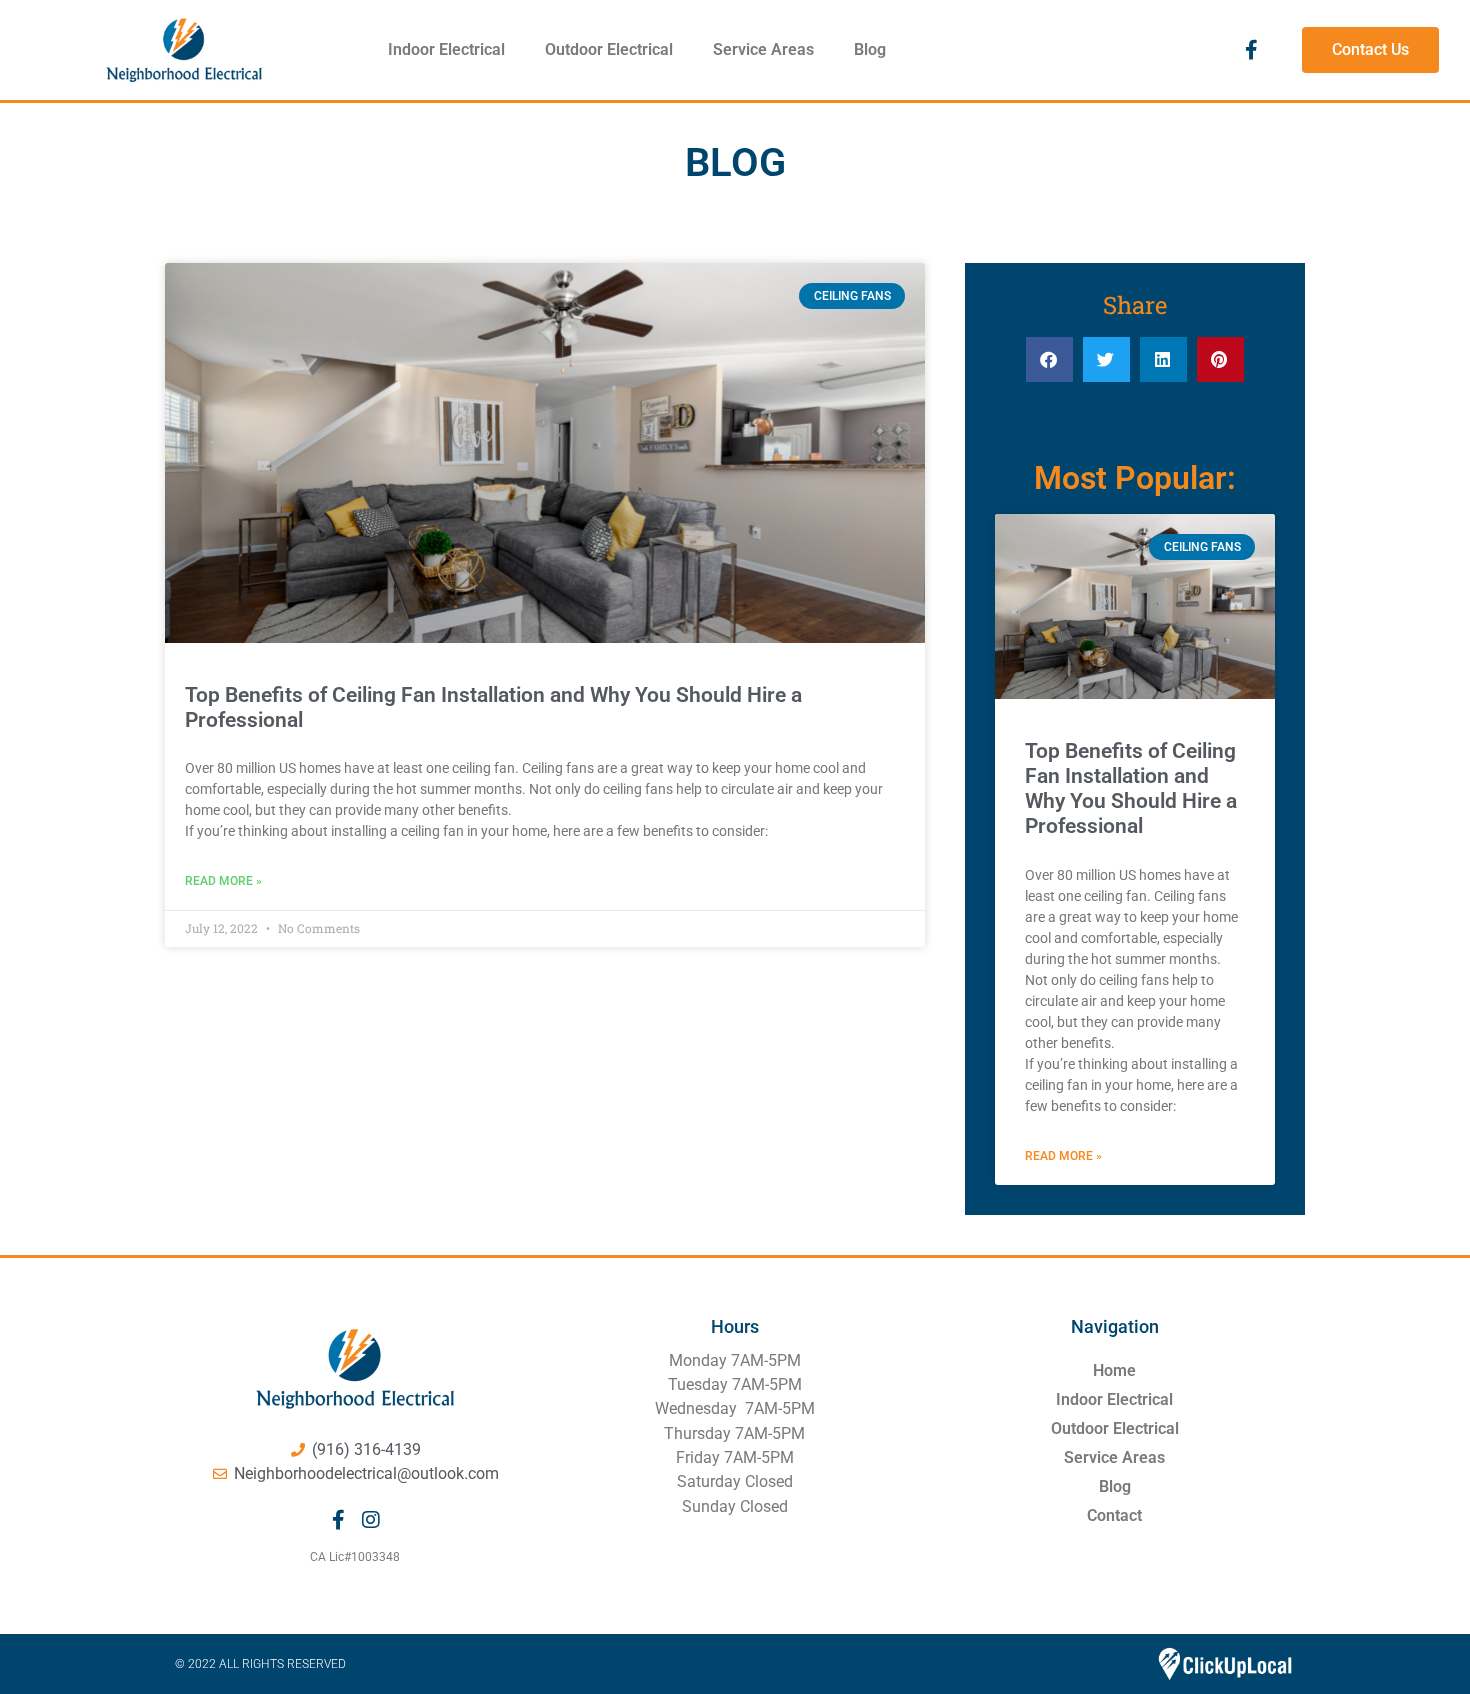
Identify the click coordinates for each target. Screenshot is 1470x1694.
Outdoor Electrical (609, 49)
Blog (870, 49)
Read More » (223, 881)
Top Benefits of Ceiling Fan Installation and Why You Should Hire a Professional (1131, 789)
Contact (1114, 1515)
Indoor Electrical (446, 49)
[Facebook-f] (1251, 50)
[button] (1049, 359)
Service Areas (763, 49)
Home (1114, 1370)
